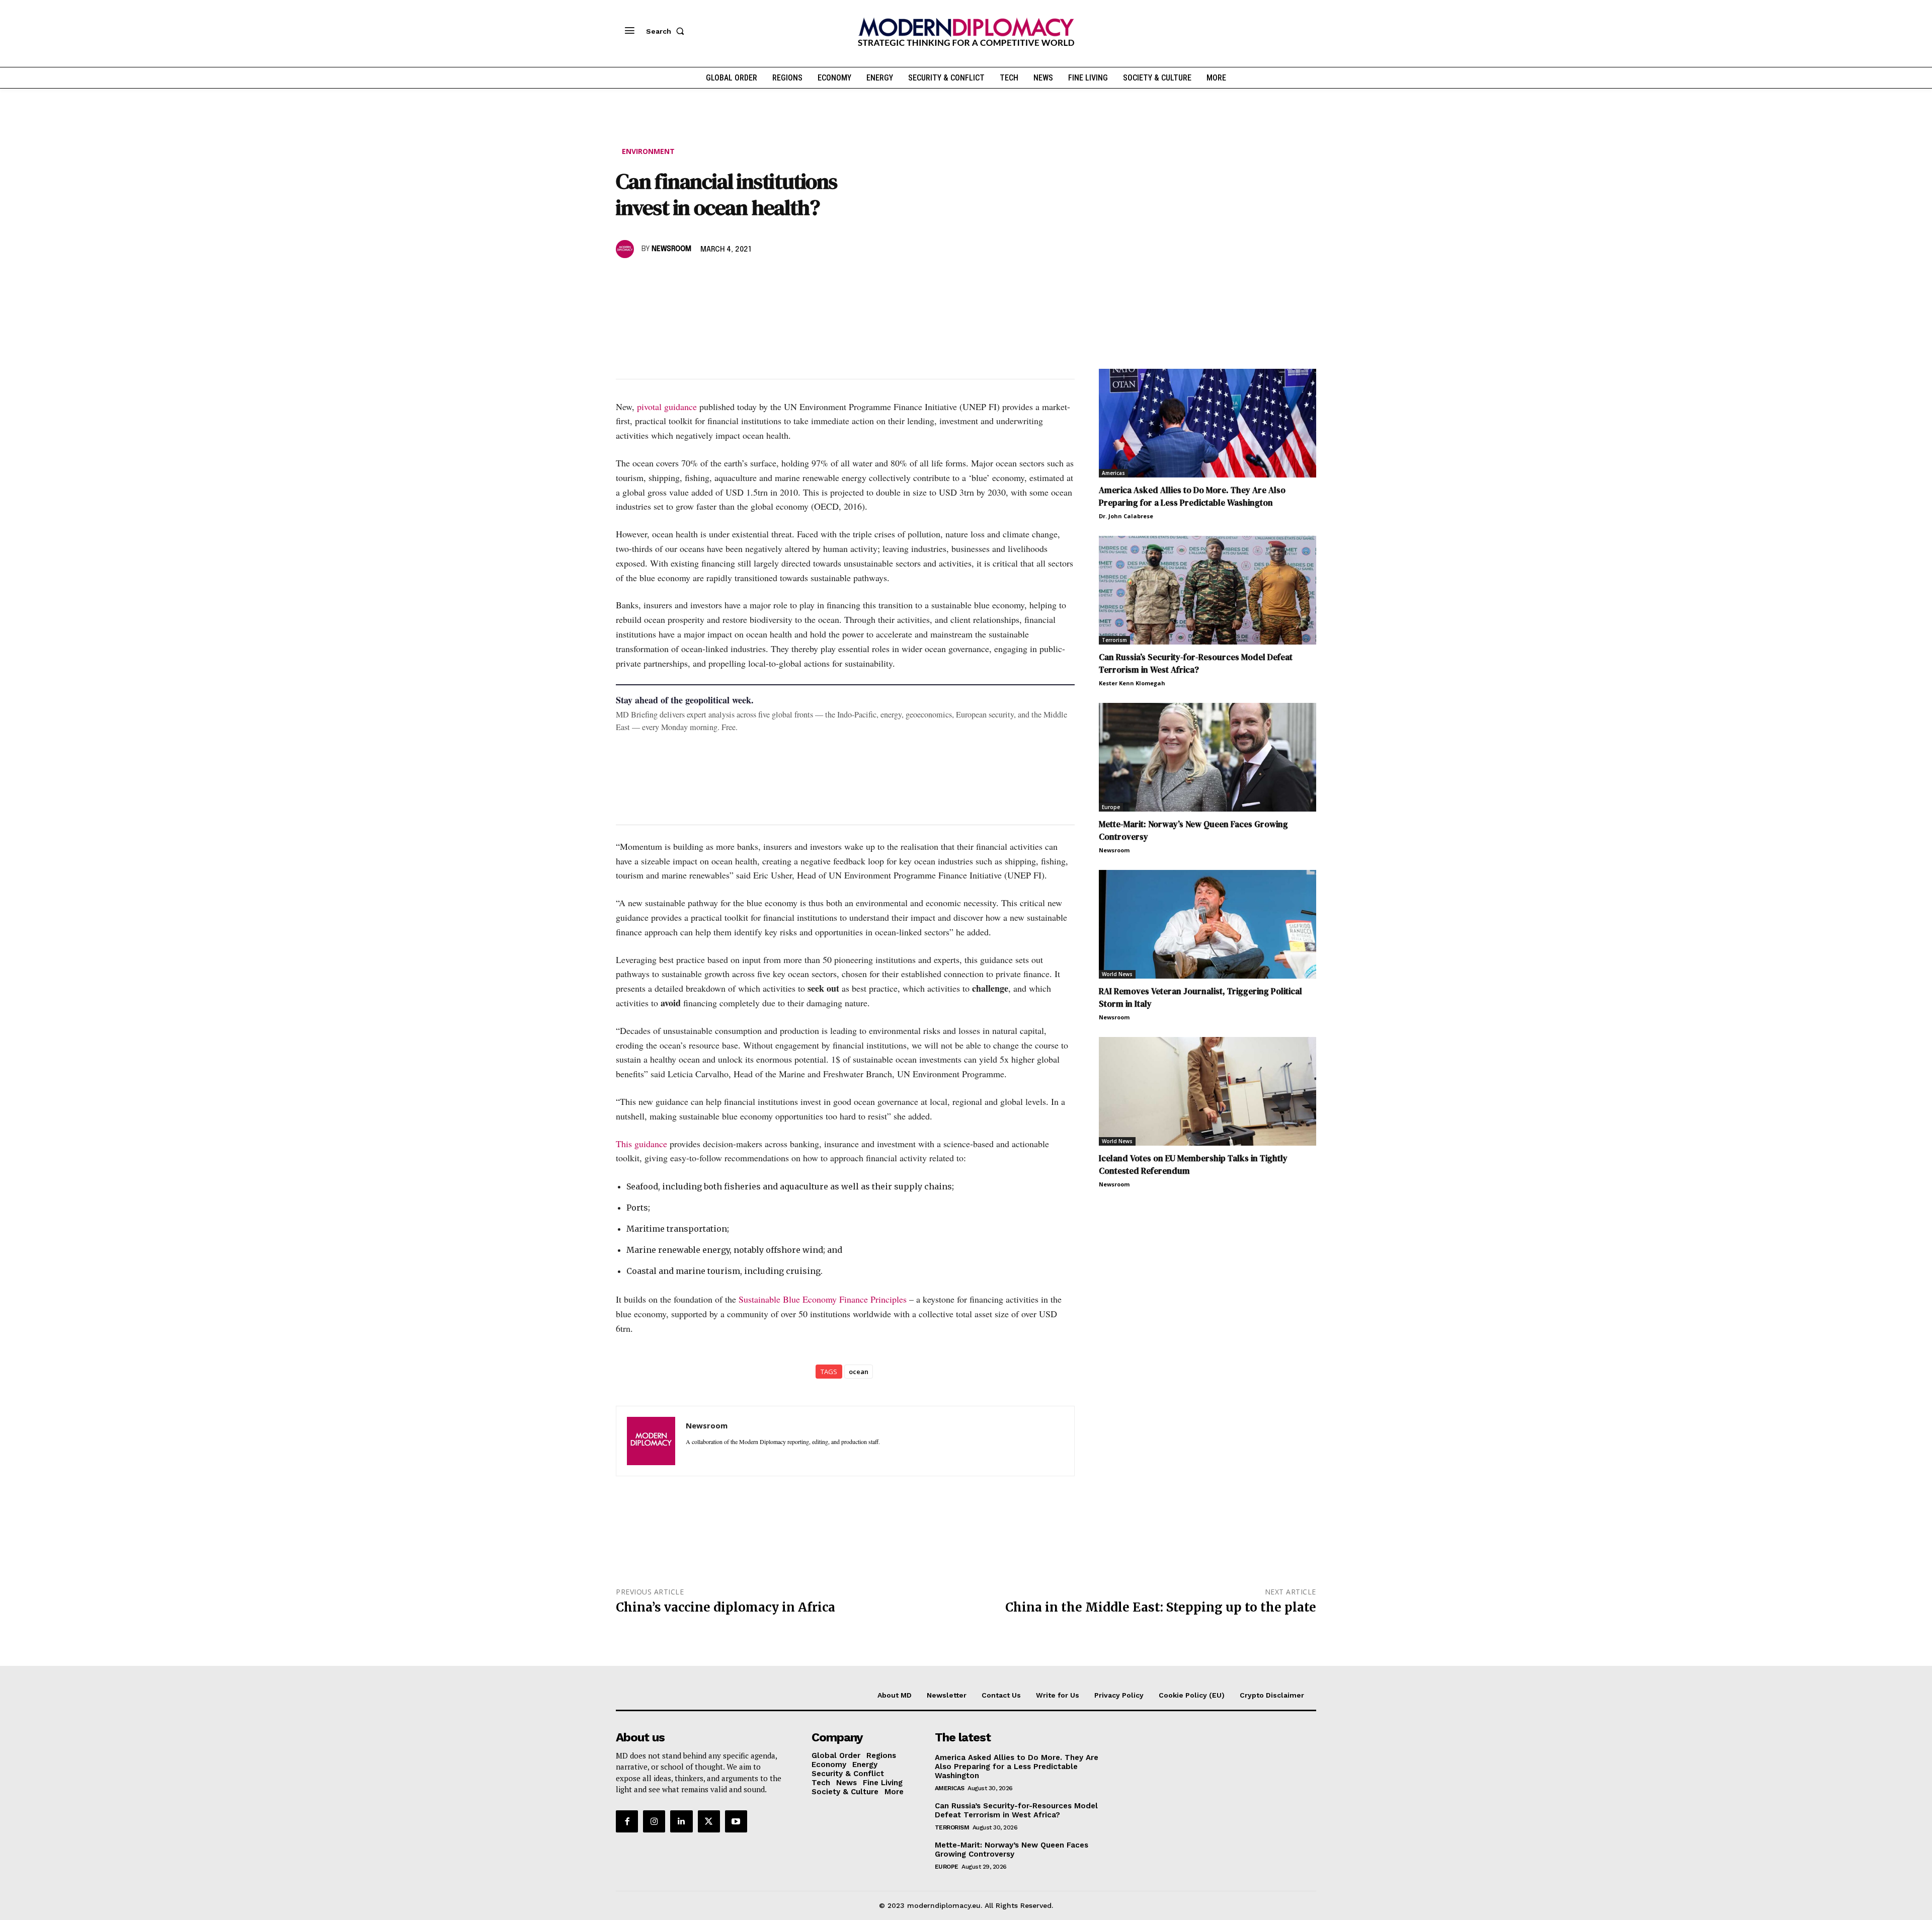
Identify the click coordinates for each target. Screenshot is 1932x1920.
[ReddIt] (718, 278)
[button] (667, 31)
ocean (859, 1372)
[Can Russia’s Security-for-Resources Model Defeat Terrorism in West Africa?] (1207, 590)
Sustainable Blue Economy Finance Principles (823, 1299)
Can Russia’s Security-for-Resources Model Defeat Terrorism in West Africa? (1196, 663)
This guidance (641, 1144)
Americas (1113, 473)
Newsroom (671, 249)
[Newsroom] (626, 249)
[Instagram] (654, 1821)
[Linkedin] (695, 278)
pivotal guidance (667, 407)
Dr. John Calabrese (1126, 516)
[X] (649, 278)
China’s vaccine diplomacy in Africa (726, 1607)
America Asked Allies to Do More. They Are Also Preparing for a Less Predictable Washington (1192, 496)
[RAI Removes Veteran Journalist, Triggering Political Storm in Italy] (1207, 924)
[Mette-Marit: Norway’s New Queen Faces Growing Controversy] (1207, 757)
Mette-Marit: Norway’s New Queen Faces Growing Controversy (1012, 1850)
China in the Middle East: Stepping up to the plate (1161, 1607)
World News (1117, 974)
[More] (765, 278)
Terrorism (1114, 640)
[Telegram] (742, 278)
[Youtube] (736, 1821)
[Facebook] (626, 278)
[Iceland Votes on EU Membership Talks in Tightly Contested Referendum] (1207, 1091)
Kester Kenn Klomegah (1132, 683)
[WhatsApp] (672, 278)
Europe (1111, 807)
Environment (648, 151)
